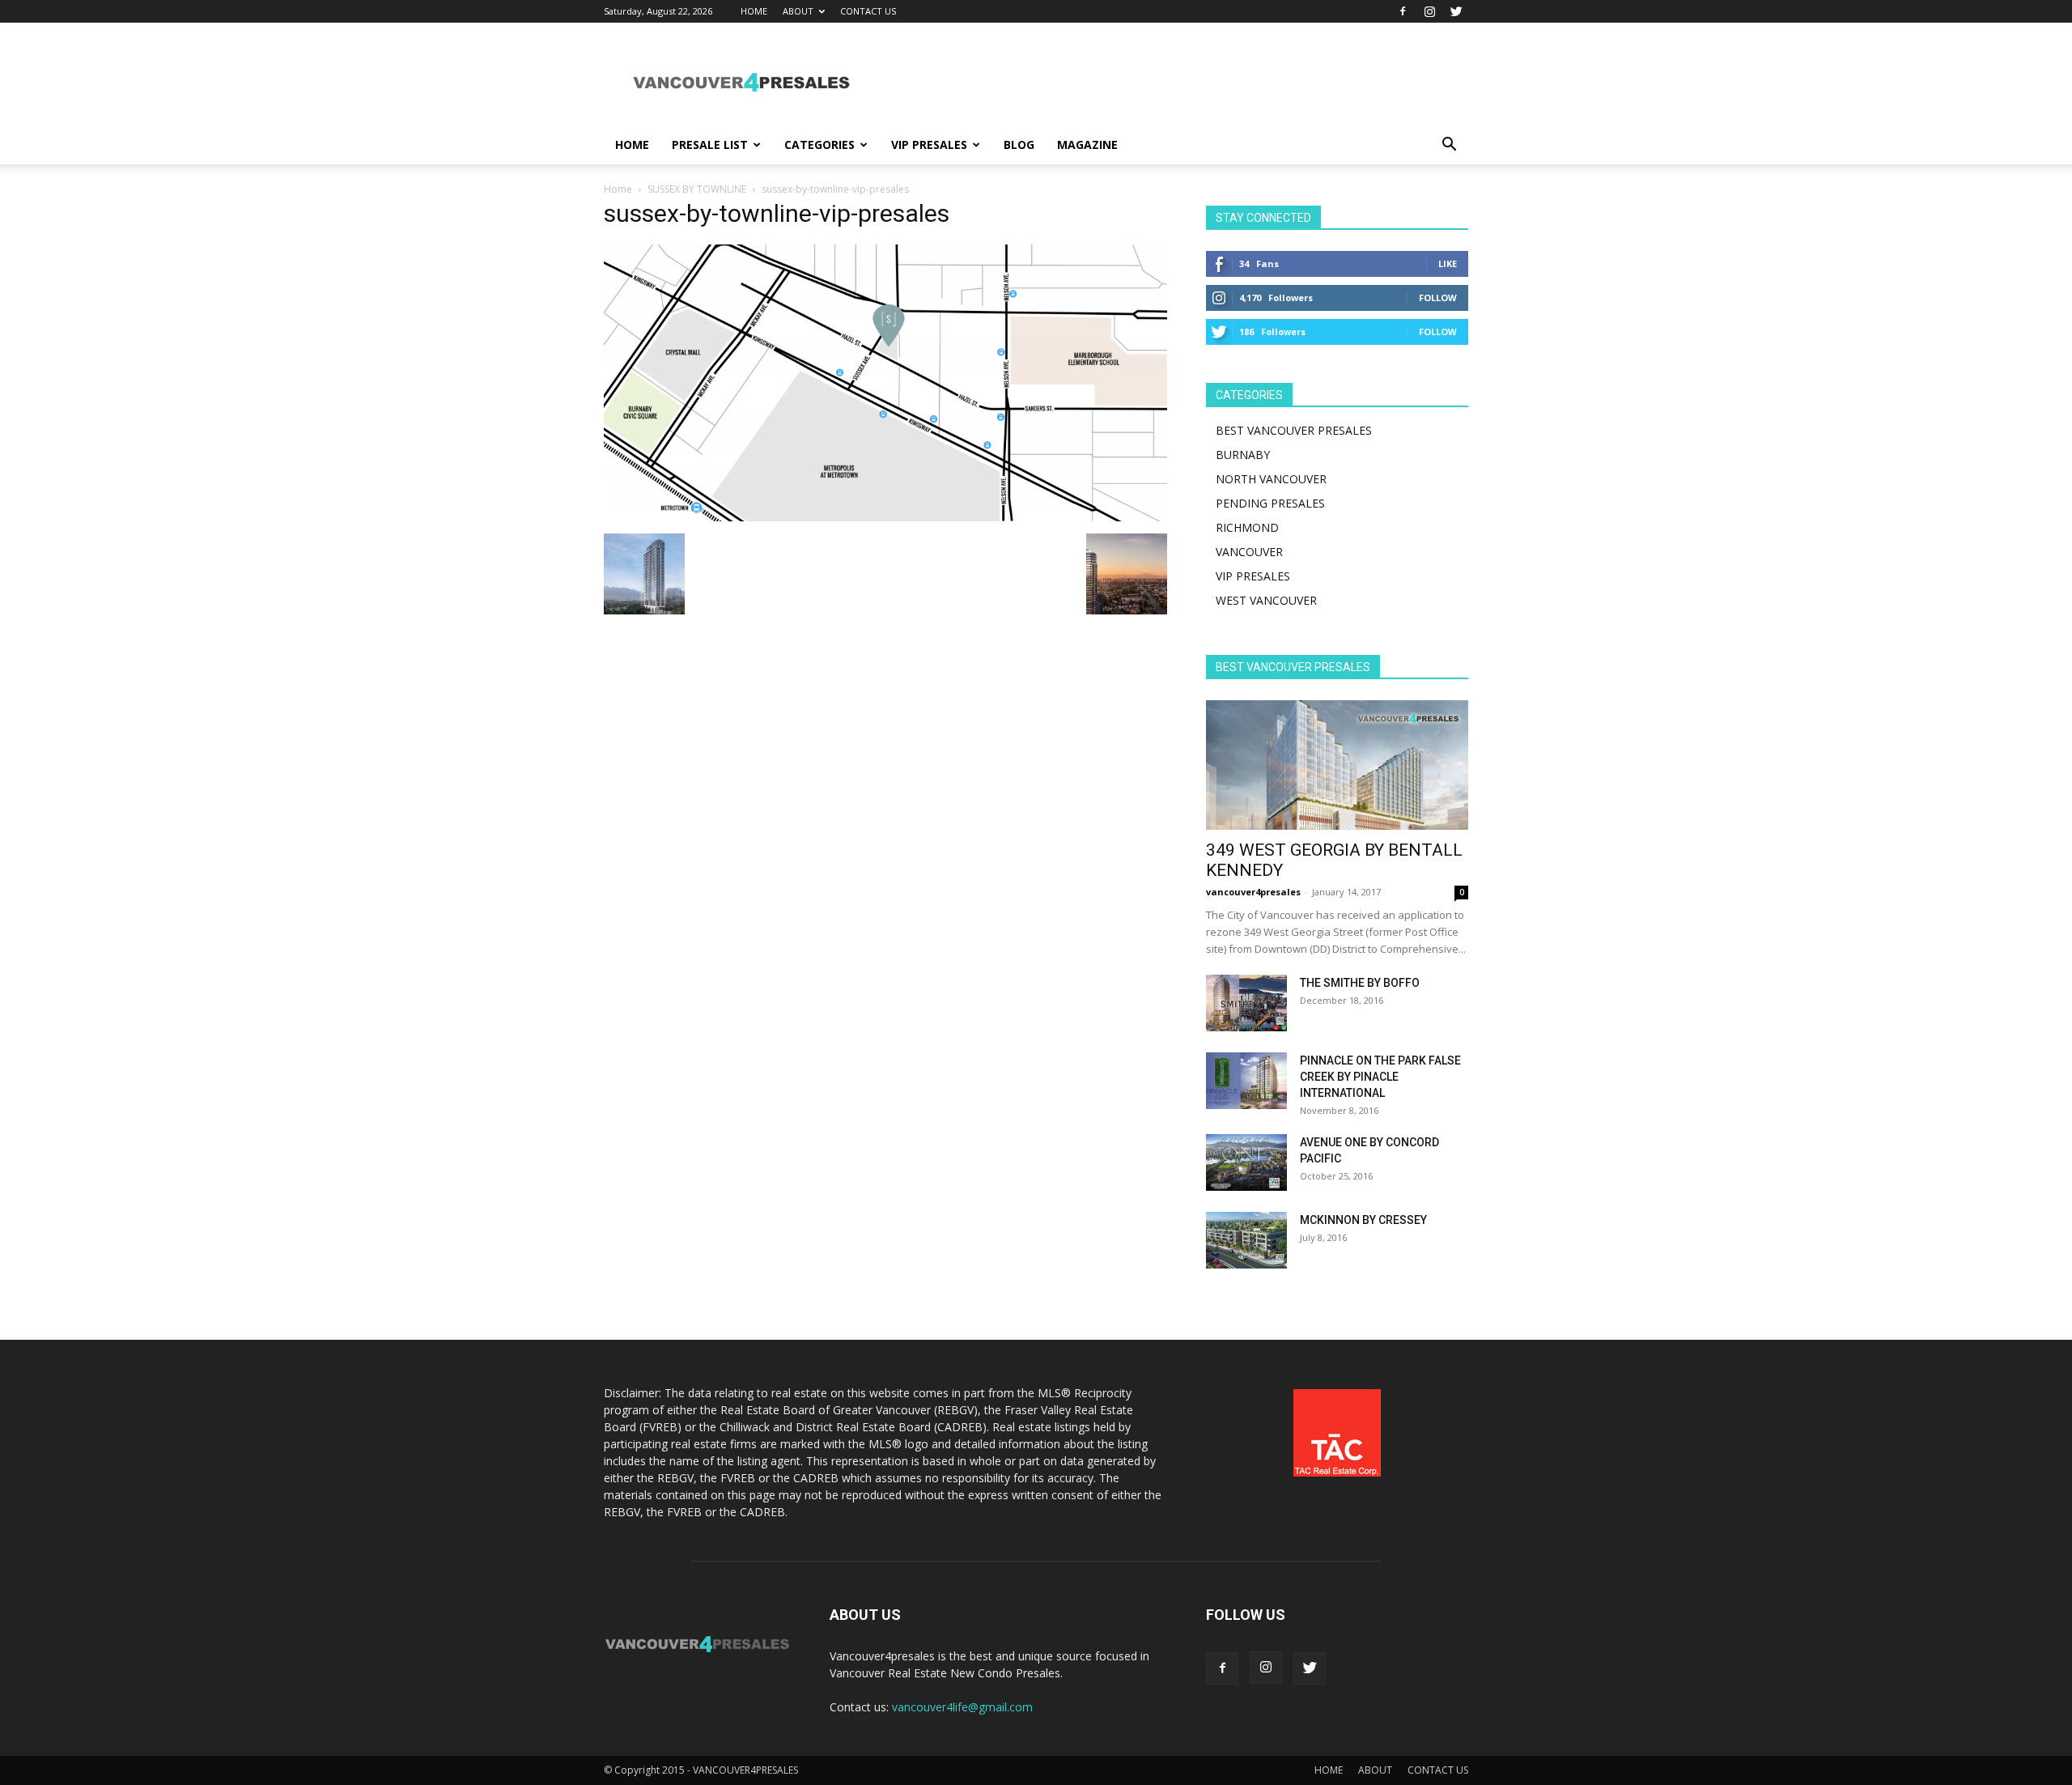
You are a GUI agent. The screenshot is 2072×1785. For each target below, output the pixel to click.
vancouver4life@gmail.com (962, 1707)
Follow (1438, 297)
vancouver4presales (1253, 892)
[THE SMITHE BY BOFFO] (1246, 1003)
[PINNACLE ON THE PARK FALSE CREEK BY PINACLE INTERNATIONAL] (1246, 1081)
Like (1448, 263)
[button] (1449, 146)
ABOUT (798, 11)
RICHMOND (1247, 527)
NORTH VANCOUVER (1271, 479)
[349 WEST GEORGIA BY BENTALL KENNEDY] (1337, 765)
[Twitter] (1456, 11)
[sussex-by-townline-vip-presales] (885, 517)
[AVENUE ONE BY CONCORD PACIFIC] (1246, 1162)
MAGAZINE (1087, 144)
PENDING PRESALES (1270, 503)
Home (618, 189)
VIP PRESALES (929, 144)
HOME (754, 11)
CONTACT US (868, 11)
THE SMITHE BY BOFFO (1360, 983)
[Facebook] (1403, 11)
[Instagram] (1429, 11)
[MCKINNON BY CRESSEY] (1246, 1240)
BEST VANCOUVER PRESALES (1294, 430)
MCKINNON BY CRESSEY (1363, 1220)
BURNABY (1243, 455)
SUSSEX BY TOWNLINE (697, 189)
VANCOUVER (1249, 552)
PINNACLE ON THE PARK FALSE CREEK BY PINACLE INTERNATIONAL (1380, 1077)
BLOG (1019, 144)
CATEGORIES (819, 144)
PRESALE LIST (710, 144)
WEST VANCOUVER (1266, 600)
